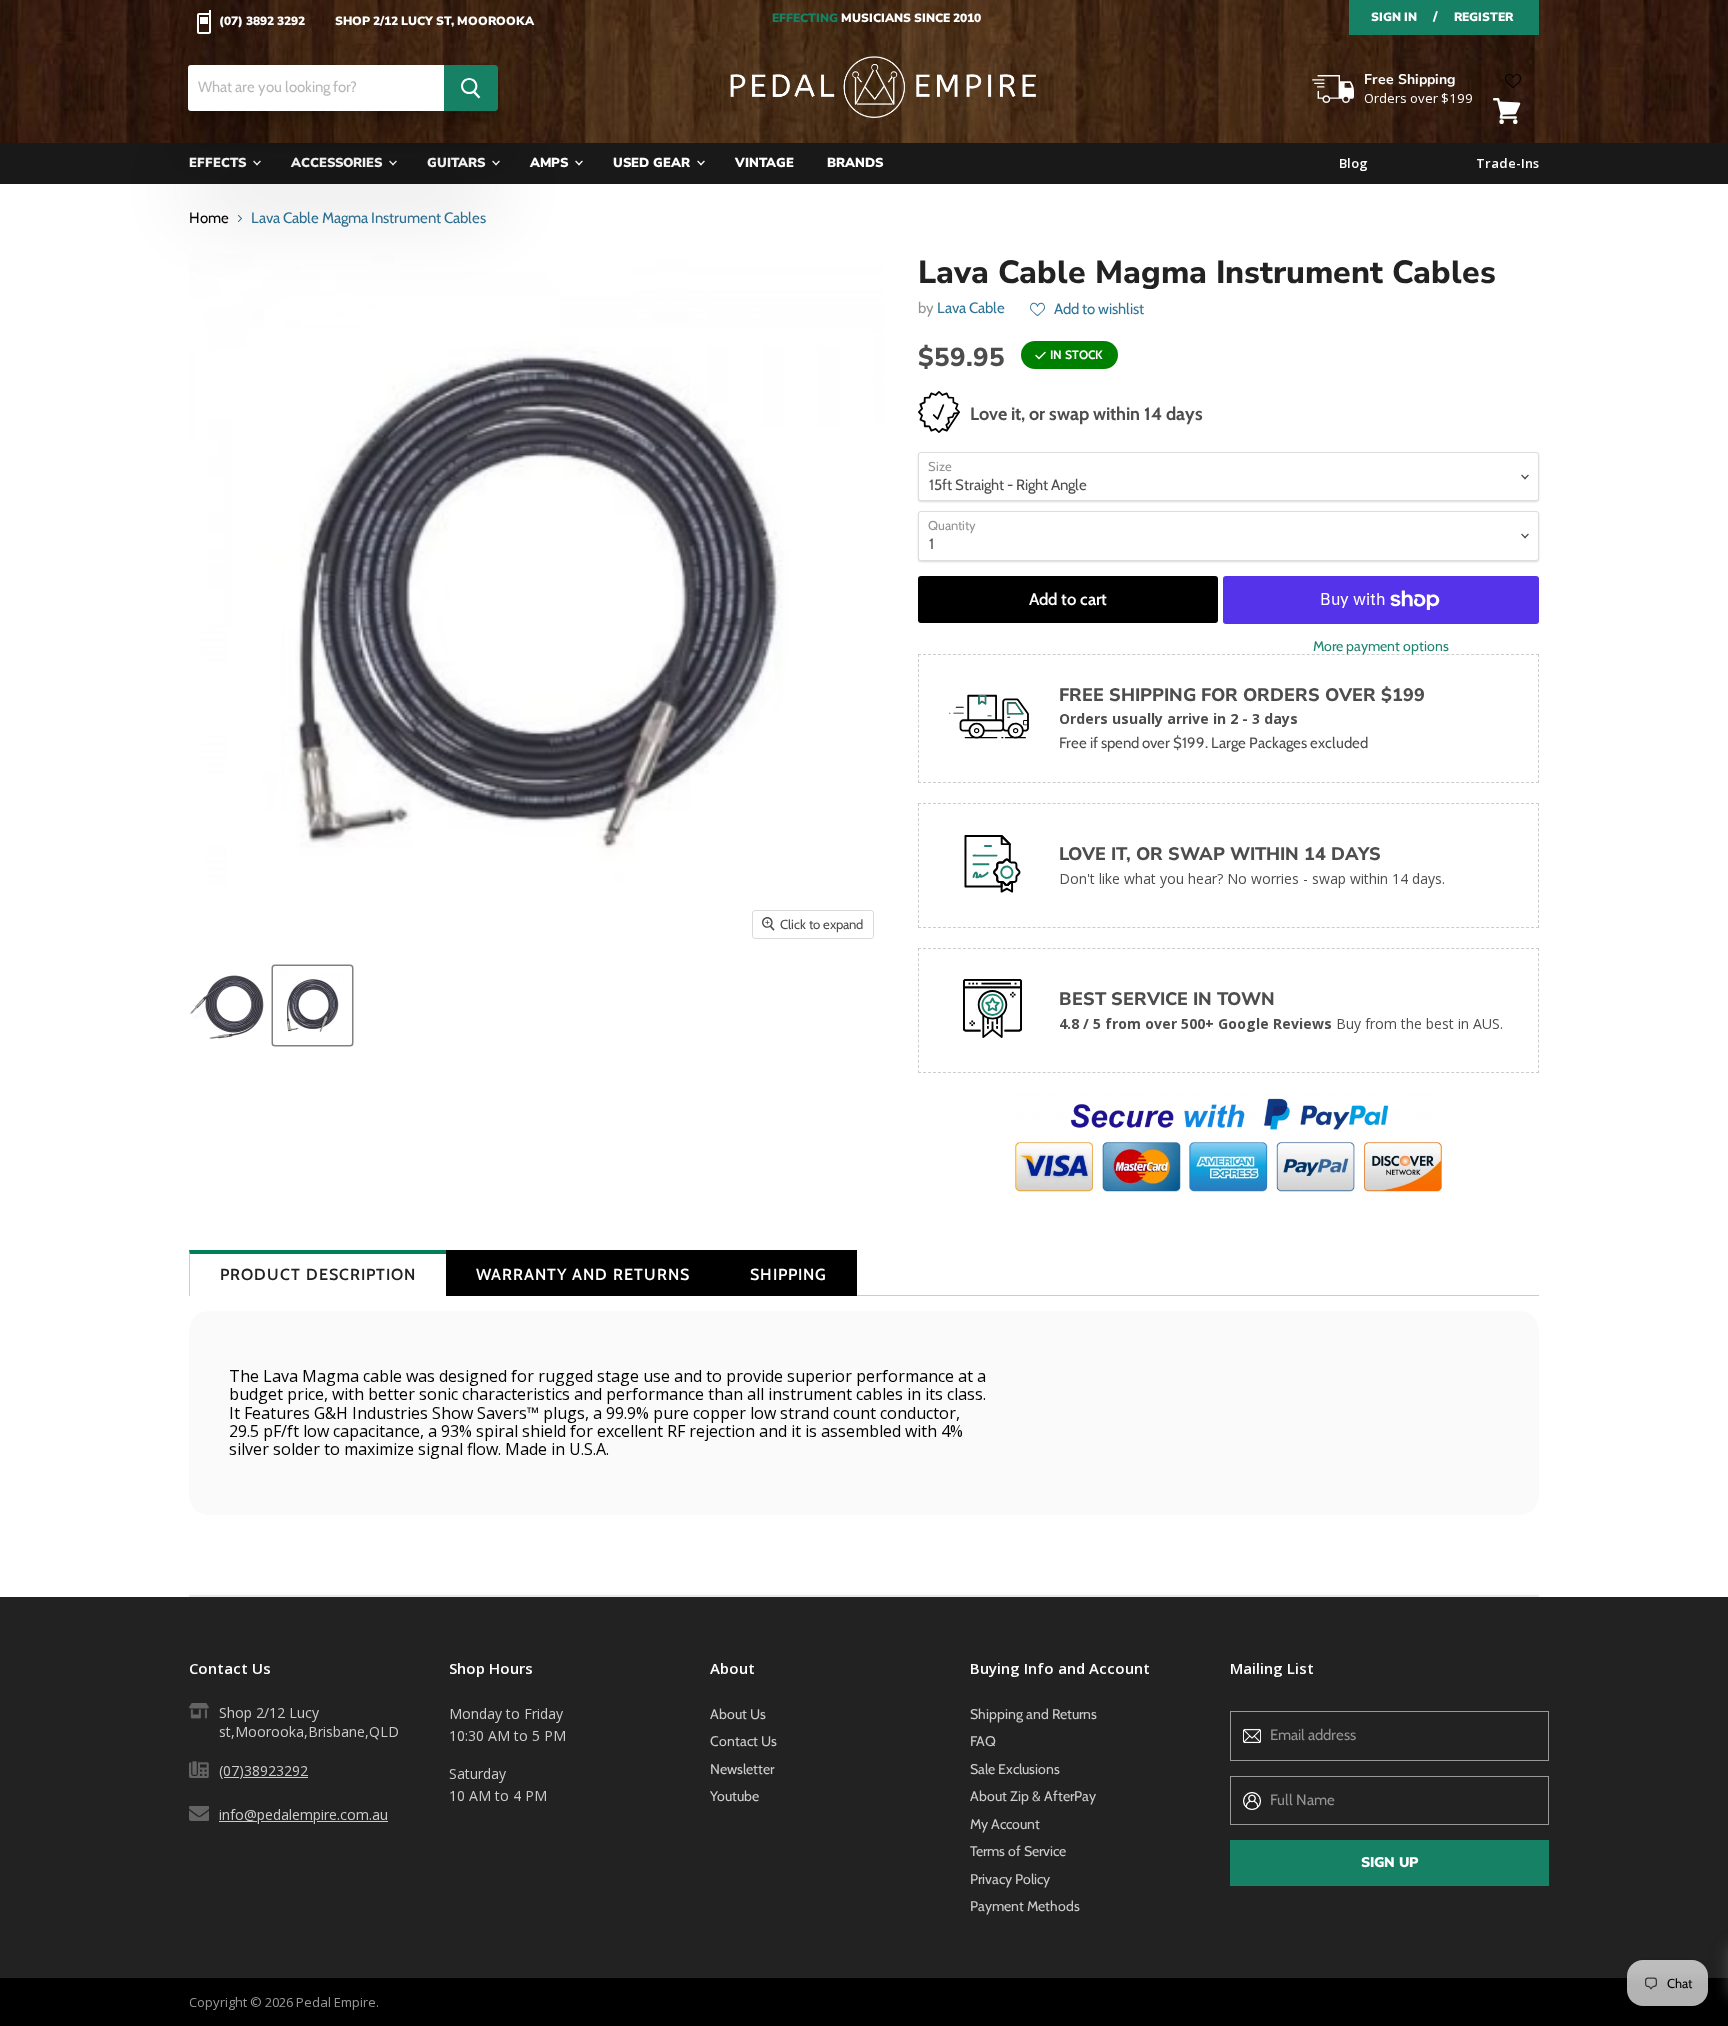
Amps (551, 163)
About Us (738, 1714)
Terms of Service (1018, 1851)
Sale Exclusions (1015, 1769)
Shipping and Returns (1033, 1714)
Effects (219, 163)
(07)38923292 (263, 1770)
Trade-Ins (1507, 163)
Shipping (788, 1274)
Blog (1353, 163)
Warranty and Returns (583, 1274)
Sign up (1389, 1862)
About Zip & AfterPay (1033, 1796)
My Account (1005, 1824)
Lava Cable (971, 308)
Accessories (338, 163)
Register (1483, 17)
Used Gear (653, 163)
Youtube (734, 1796)
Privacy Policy (1010, 1879)
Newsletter (742, 1769)
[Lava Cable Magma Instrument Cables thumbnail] (227, 1005)
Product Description (318, 1274)
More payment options (1381, 646)
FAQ (983, 1741)
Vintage (764, 163)
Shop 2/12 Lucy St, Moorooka (434, 22)
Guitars (458, 163)
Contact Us (743, 1741)
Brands (855, 163)
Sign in (1394, 17)
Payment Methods (1025, 1906)
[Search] (471, 88)
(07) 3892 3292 (262, 22)
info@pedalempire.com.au (303, 1814)
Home (209, 218)
